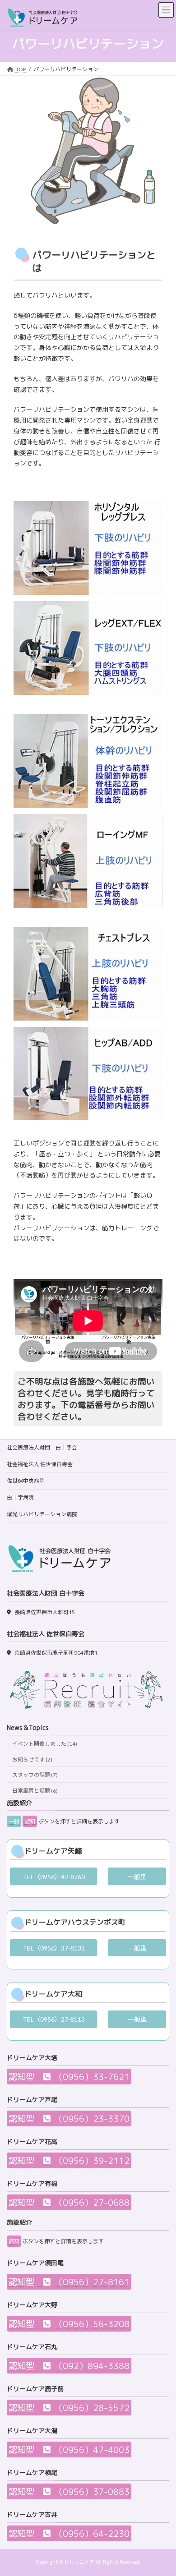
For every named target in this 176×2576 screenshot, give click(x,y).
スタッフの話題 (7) (35, 1775)
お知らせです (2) (32, 1759)
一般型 (137, 1877)
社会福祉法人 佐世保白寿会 (40, 1464)
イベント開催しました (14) (45, 1744)
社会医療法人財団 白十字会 (42, 1447)
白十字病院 (20, 1497)
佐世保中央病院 (26, 1481)
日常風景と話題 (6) (35, 1791)
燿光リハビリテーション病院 (42, 1514)
